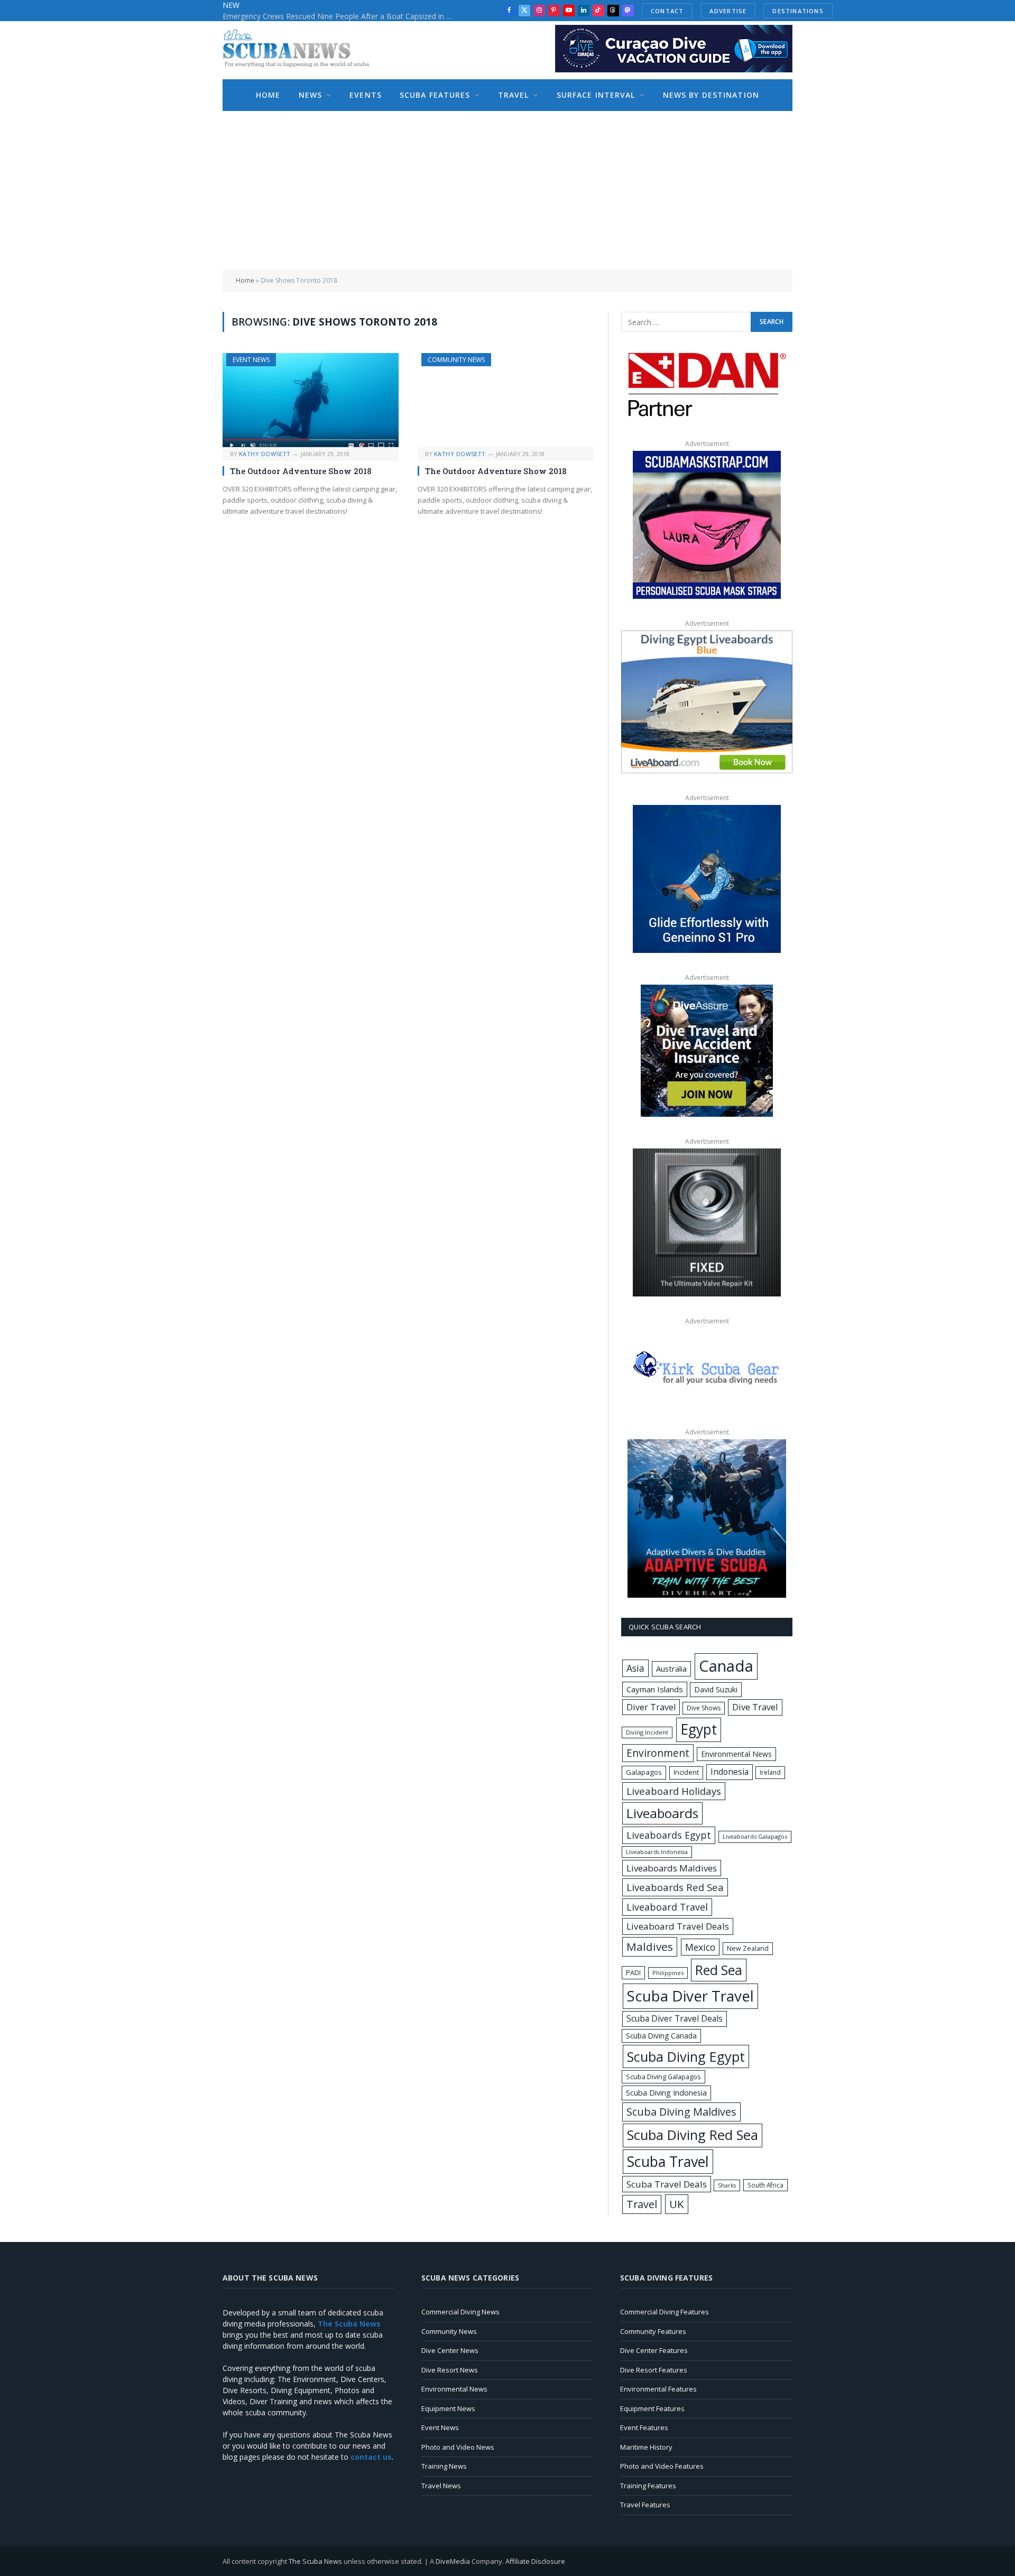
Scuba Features (435, 95)
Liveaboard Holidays (674, 1791)
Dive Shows (704, 1708)
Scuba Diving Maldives (681, 2112)
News (310, 95)
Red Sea (719, 1970)
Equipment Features (652, 2408)
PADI (633, 1972)
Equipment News (448, 2408)
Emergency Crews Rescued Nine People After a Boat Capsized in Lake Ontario (342, 16)
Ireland (770, 1772)
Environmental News (736, 1754)
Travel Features (645, 2505)
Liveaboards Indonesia (657, 1852)
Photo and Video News (458, 2447)
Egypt (699, 1729)
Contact (667, 11)
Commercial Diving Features (665, 2312)
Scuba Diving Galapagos (663, 2077)
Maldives (650, 1947)
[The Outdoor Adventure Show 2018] (311, 400)
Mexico (700, 1947)
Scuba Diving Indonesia (666, 2092)
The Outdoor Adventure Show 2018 (301, 471)
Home (268, 95)
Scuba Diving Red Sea (693, 2135)
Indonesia (730, 1772)
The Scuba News (315, 2561)
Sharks (727, 2185)
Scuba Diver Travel (690, 1996)
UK (677, 2204)
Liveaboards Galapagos (755, 1836)
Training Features (648, 2486)
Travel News (441, 2486)
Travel (514, 95)
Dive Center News (450, 2350)
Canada (726, 1666)
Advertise (728, 11)
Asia (635, 1668)
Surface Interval (596, 95)
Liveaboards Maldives (672, 1868)
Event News (251, 360)
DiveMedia (453, 2561)
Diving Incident (647, 1732)
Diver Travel (651, 1707)
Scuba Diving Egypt (686, 2056)
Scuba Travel (668, 2161)
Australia (671, 1669)
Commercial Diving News (460, 2312)
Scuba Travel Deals (667, 2184)
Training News (444, 2466)
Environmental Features (658, 2389)
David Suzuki (716, 1689)
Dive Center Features (654, 2350)
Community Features (653, 2331)
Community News (456, 360)
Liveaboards (662, 1813)
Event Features (644, 2427)
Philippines (668, 1973)
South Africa (765, 2185)
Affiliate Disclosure (535, 2561)
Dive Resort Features (654, 2370)
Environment (658, 1753)
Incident (686, 1772)
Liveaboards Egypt (669, 1835)
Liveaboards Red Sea (675, 1887)
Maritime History (646, 2447)
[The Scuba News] (302, 50)
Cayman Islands (655, 1689)
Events (366, 95)
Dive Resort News (450, 2370)
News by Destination (711, 95)
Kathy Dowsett (265, 454)
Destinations (798, 11)
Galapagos (644, 1772)
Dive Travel (755, 1707)
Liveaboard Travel (667, 1907)
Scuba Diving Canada (661, 2036)
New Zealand (748, 1948)
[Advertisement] (508, 190)
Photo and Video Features (662, 2466)
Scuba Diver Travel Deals (675, 2018)
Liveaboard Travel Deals (678, 1926)
